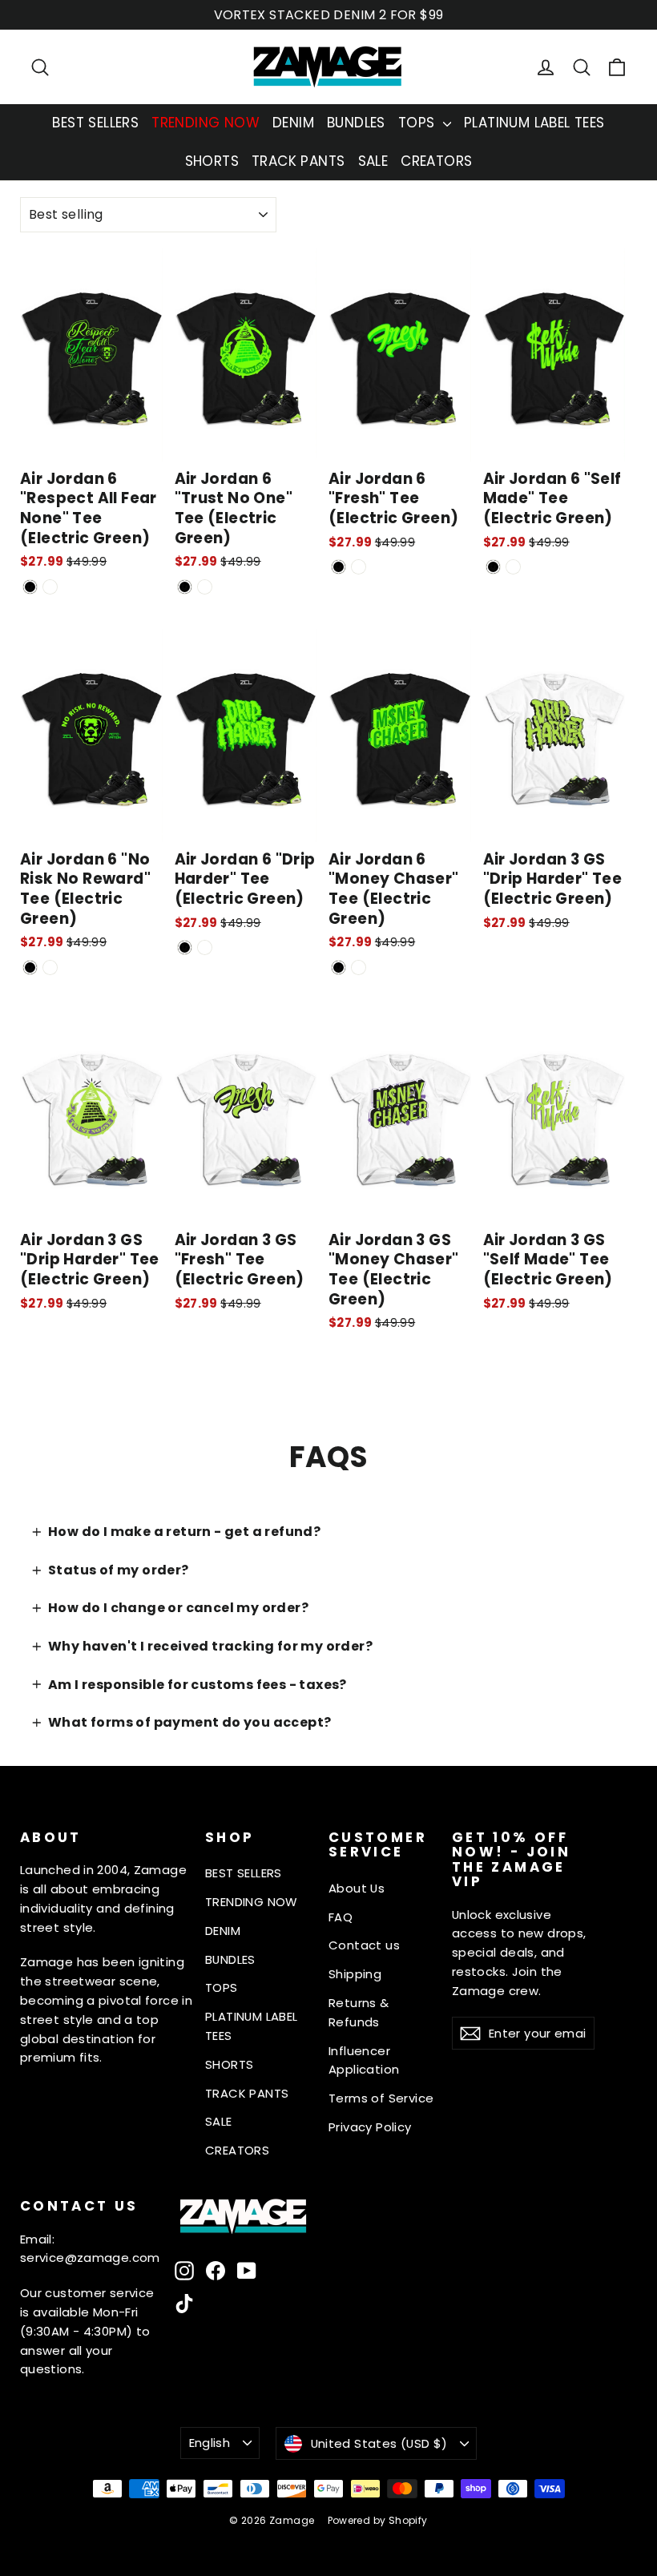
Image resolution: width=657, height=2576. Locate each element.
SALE (373, 161)
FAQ (341, 1917)
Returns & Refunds (359, 2012)
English (210, 2443)
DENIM (293, 123)
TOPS (419, 123)
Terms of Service (381, 2098)
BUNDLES (356, 123)
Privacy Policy (370, 2127)
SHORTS (212, 161)
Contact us (364, 1945)
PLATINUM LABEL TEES (534, 123)
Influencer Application (364, 2060)
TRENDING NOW (206, 123)
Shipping (355, 1974)
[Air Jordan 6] (30, 587)
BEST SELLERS (95, 123)
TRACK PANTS (298, 161)
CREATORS (436, 161)
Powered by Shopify (378, 2520)
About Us (357, 1888)
